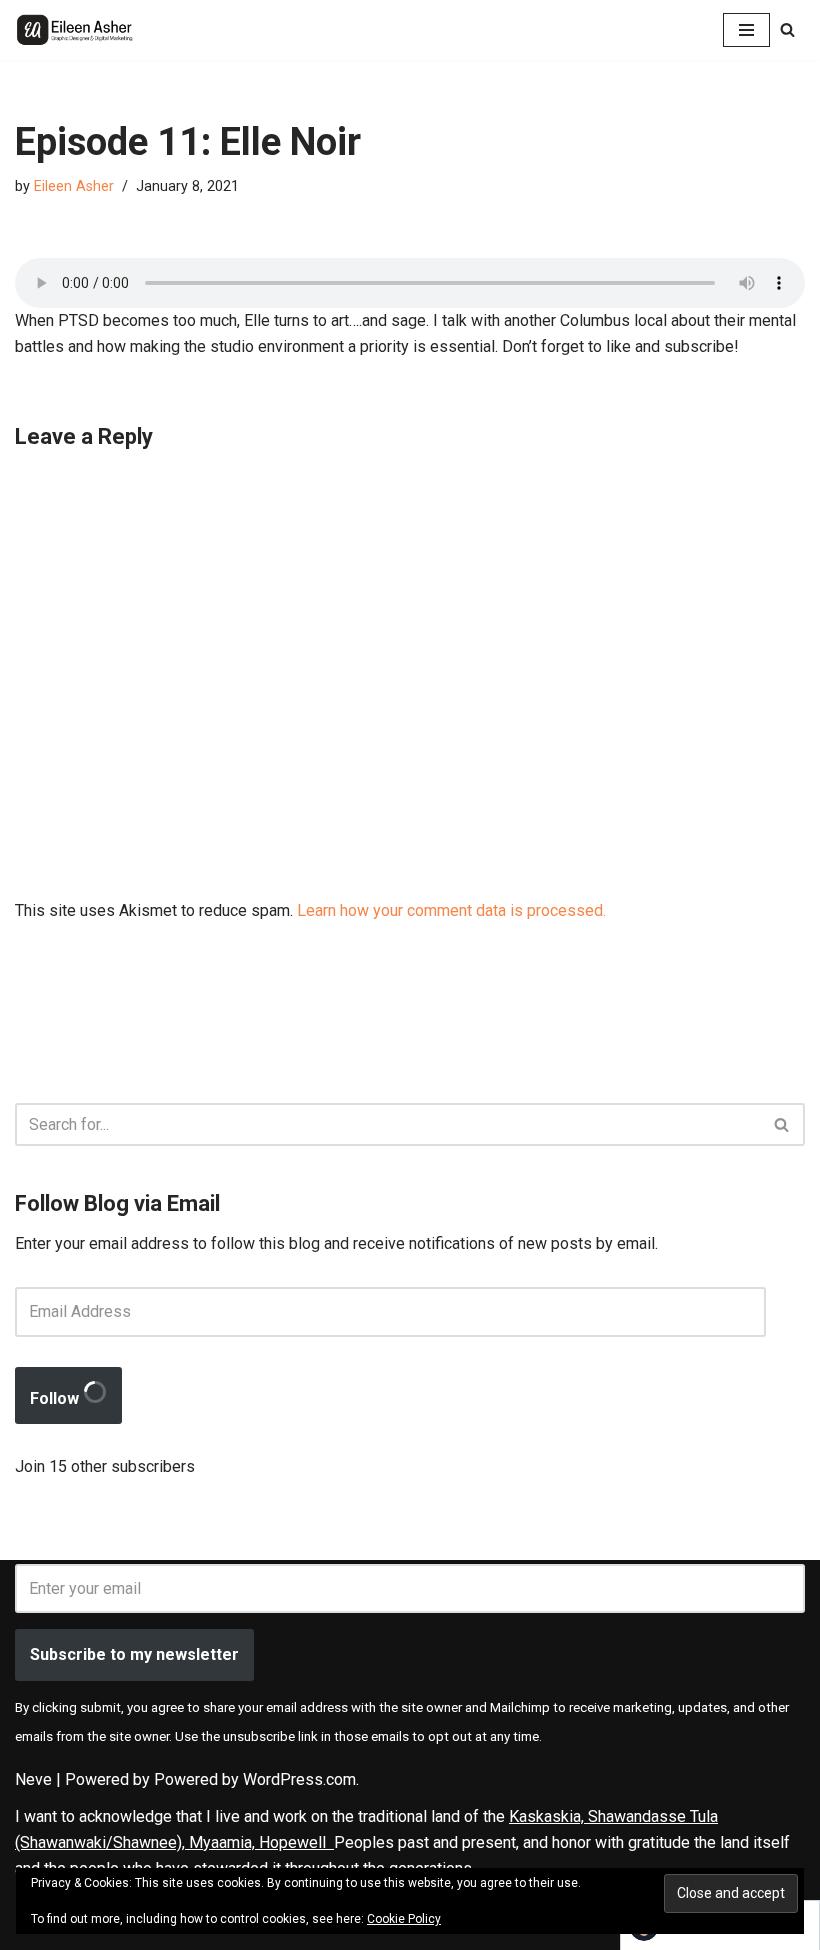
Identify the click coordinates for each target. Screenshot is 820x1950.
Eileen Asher (74, 186)
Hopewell (296, 1842)
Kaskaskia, (548, 1816)
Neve (33, 1779)
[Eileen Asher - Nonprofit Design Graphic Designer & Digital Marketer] (75, 30)
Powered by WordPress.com (255, 1779)
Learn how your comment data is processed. (451, 910)
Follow (56, 1398)
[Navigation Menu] (746, 30)
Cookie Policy (404, 1919)
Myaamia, (224, 1842)
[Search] (787, 29)
